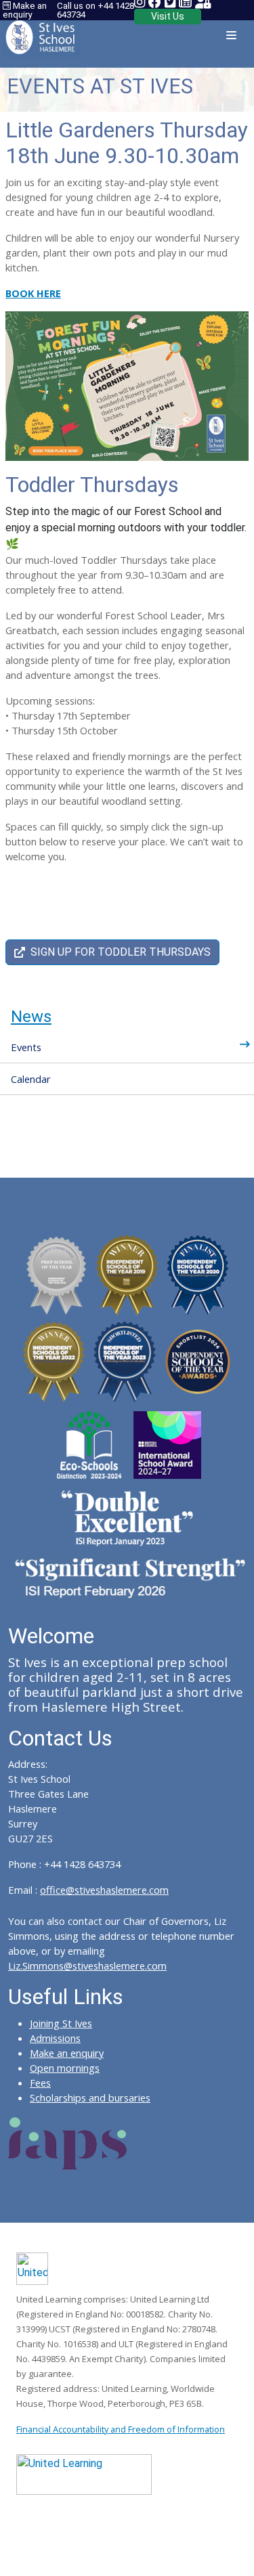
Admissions (55, 2038)
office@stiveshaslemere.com (104, 1890)
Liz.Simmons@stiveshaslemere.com (87, 1966)
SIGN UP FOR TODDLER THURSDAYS (121, 952)
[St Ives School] (42, 33)
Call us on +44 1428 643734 (96, 10)
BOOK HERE (33, 293)
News (31, 1017)
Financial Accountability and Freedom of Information (121, 2429)
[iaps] (68, 2142)
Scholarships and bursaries (90, 2097)
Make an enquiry (25, 10)
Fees (40, 2083)
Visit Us (168, 16)
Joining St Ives (61, 2023)
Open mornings (65, 2068)
